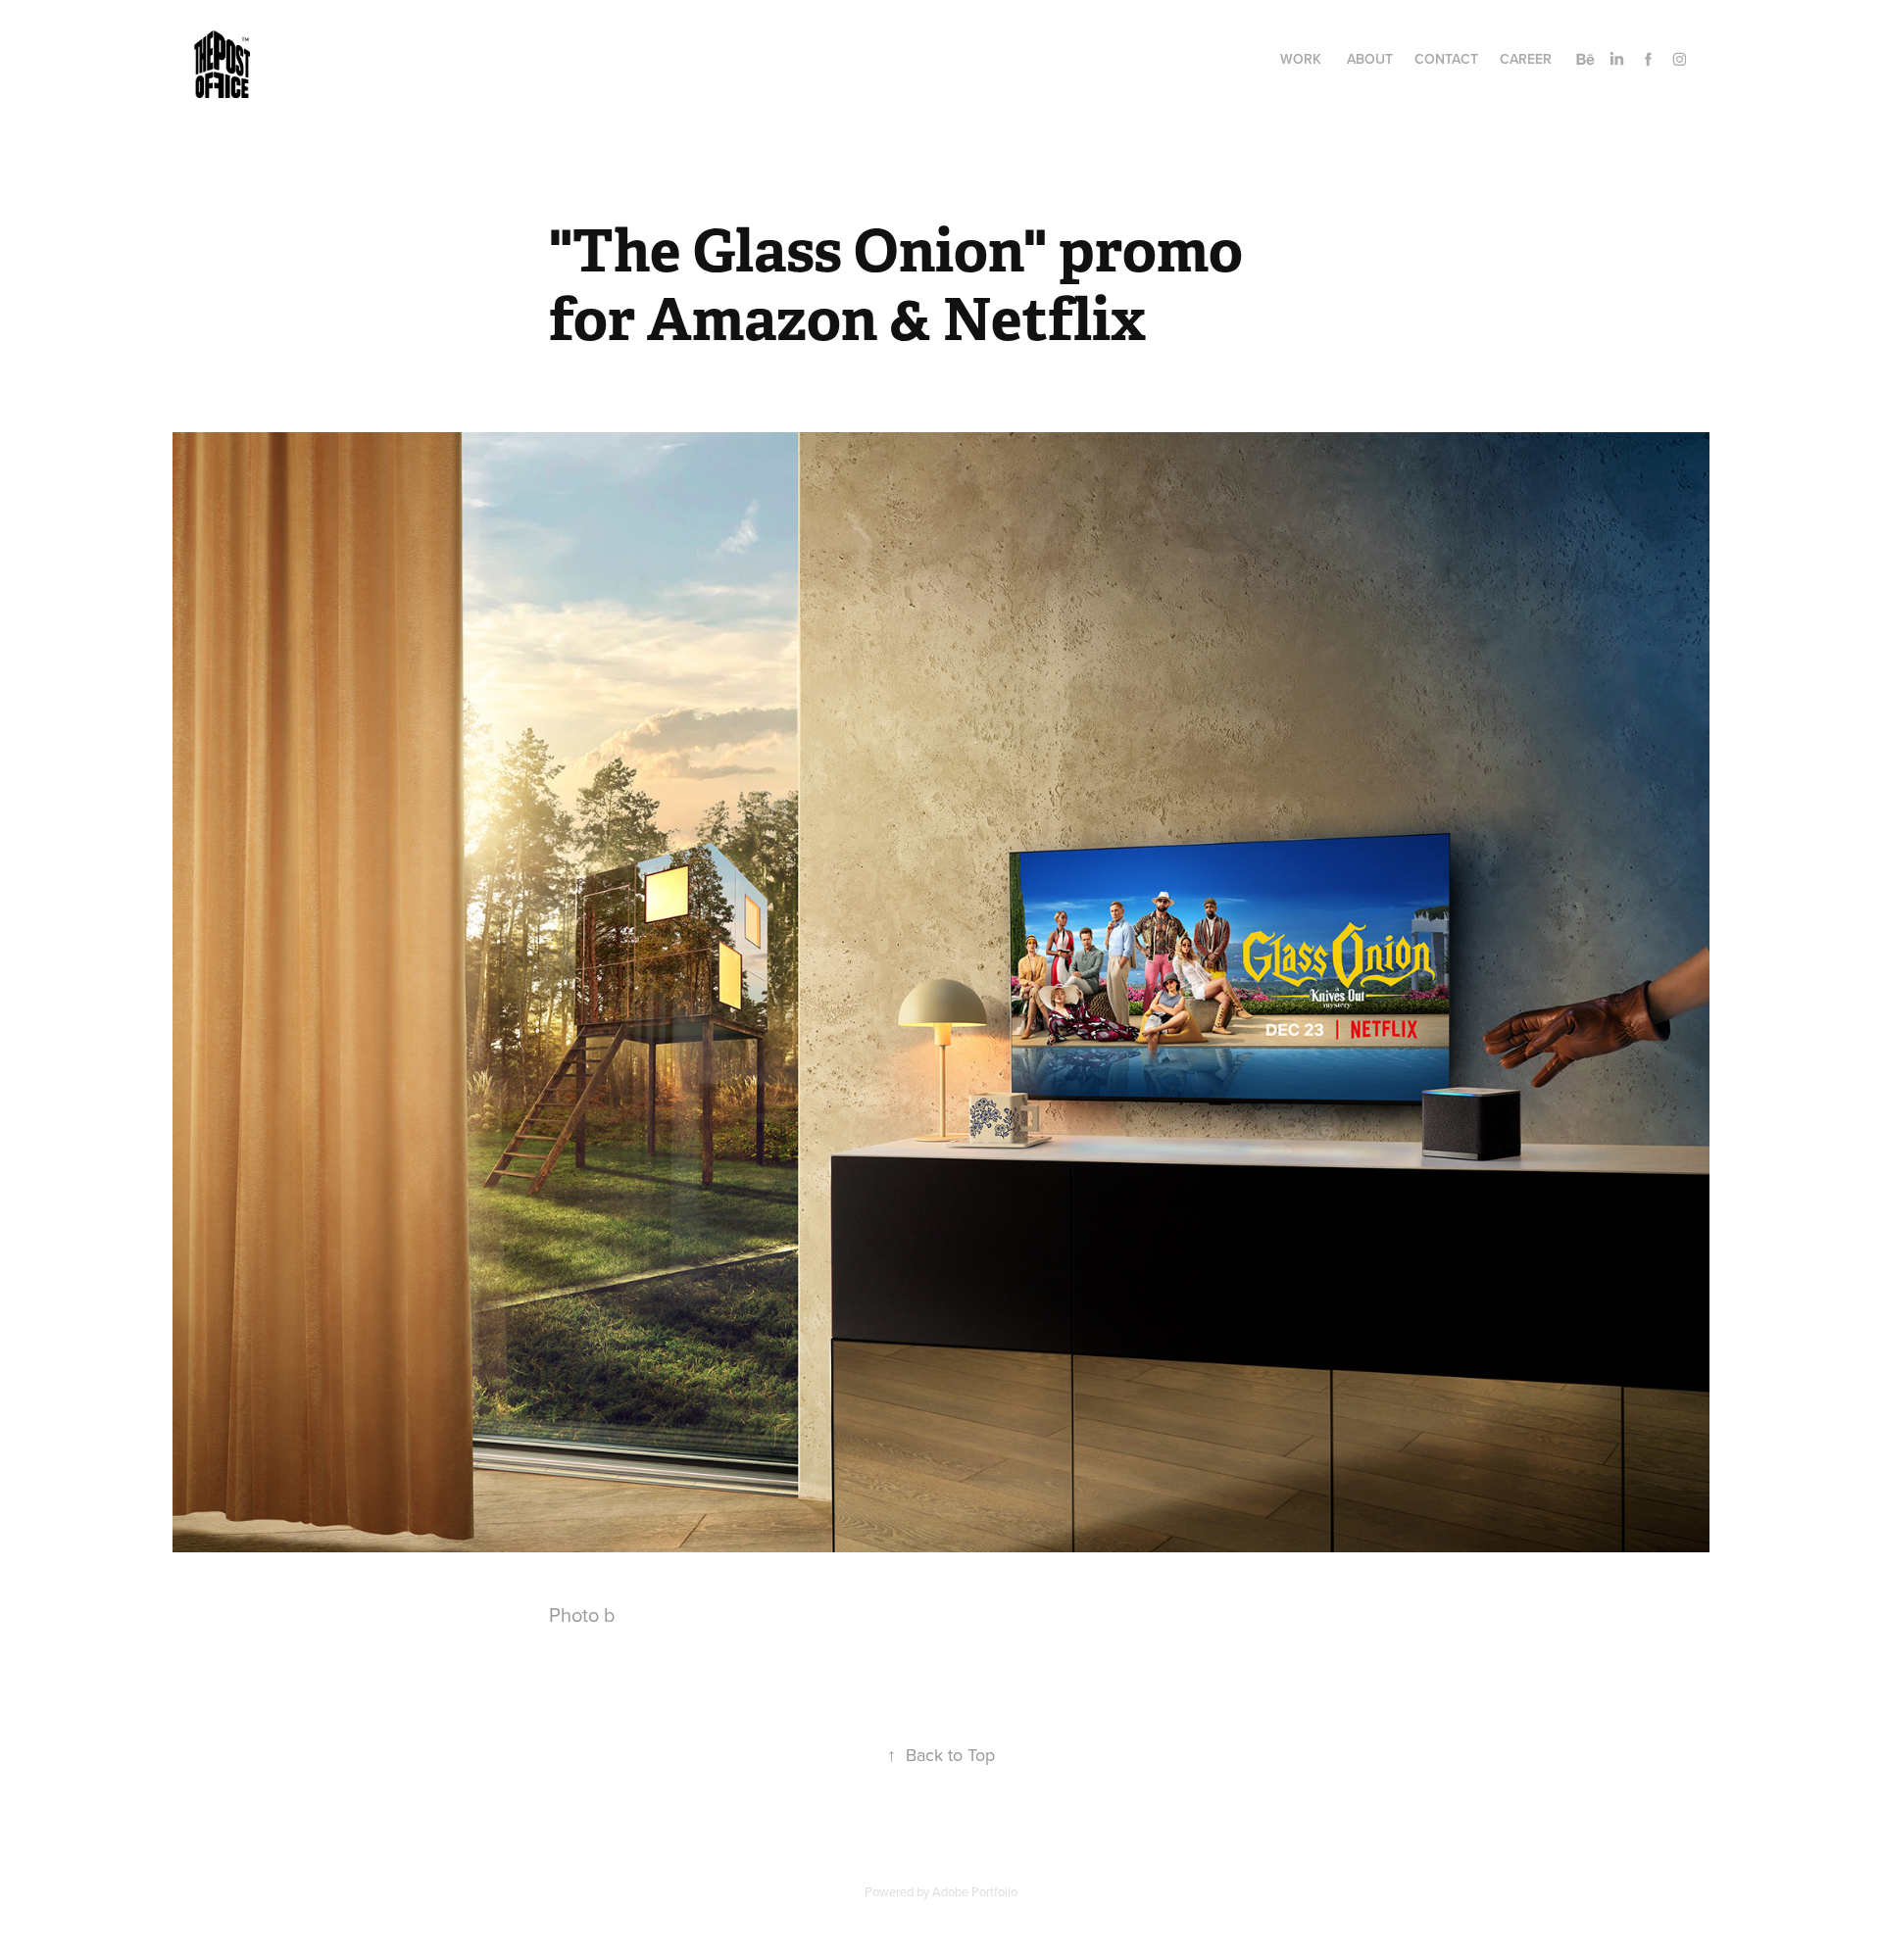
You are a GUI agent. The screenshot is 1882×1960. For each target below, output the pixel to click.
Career (1526, 59)
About (1370, 59)
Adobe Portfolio (975, 1891)
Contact (1446, 59)
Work (1301, 59)
